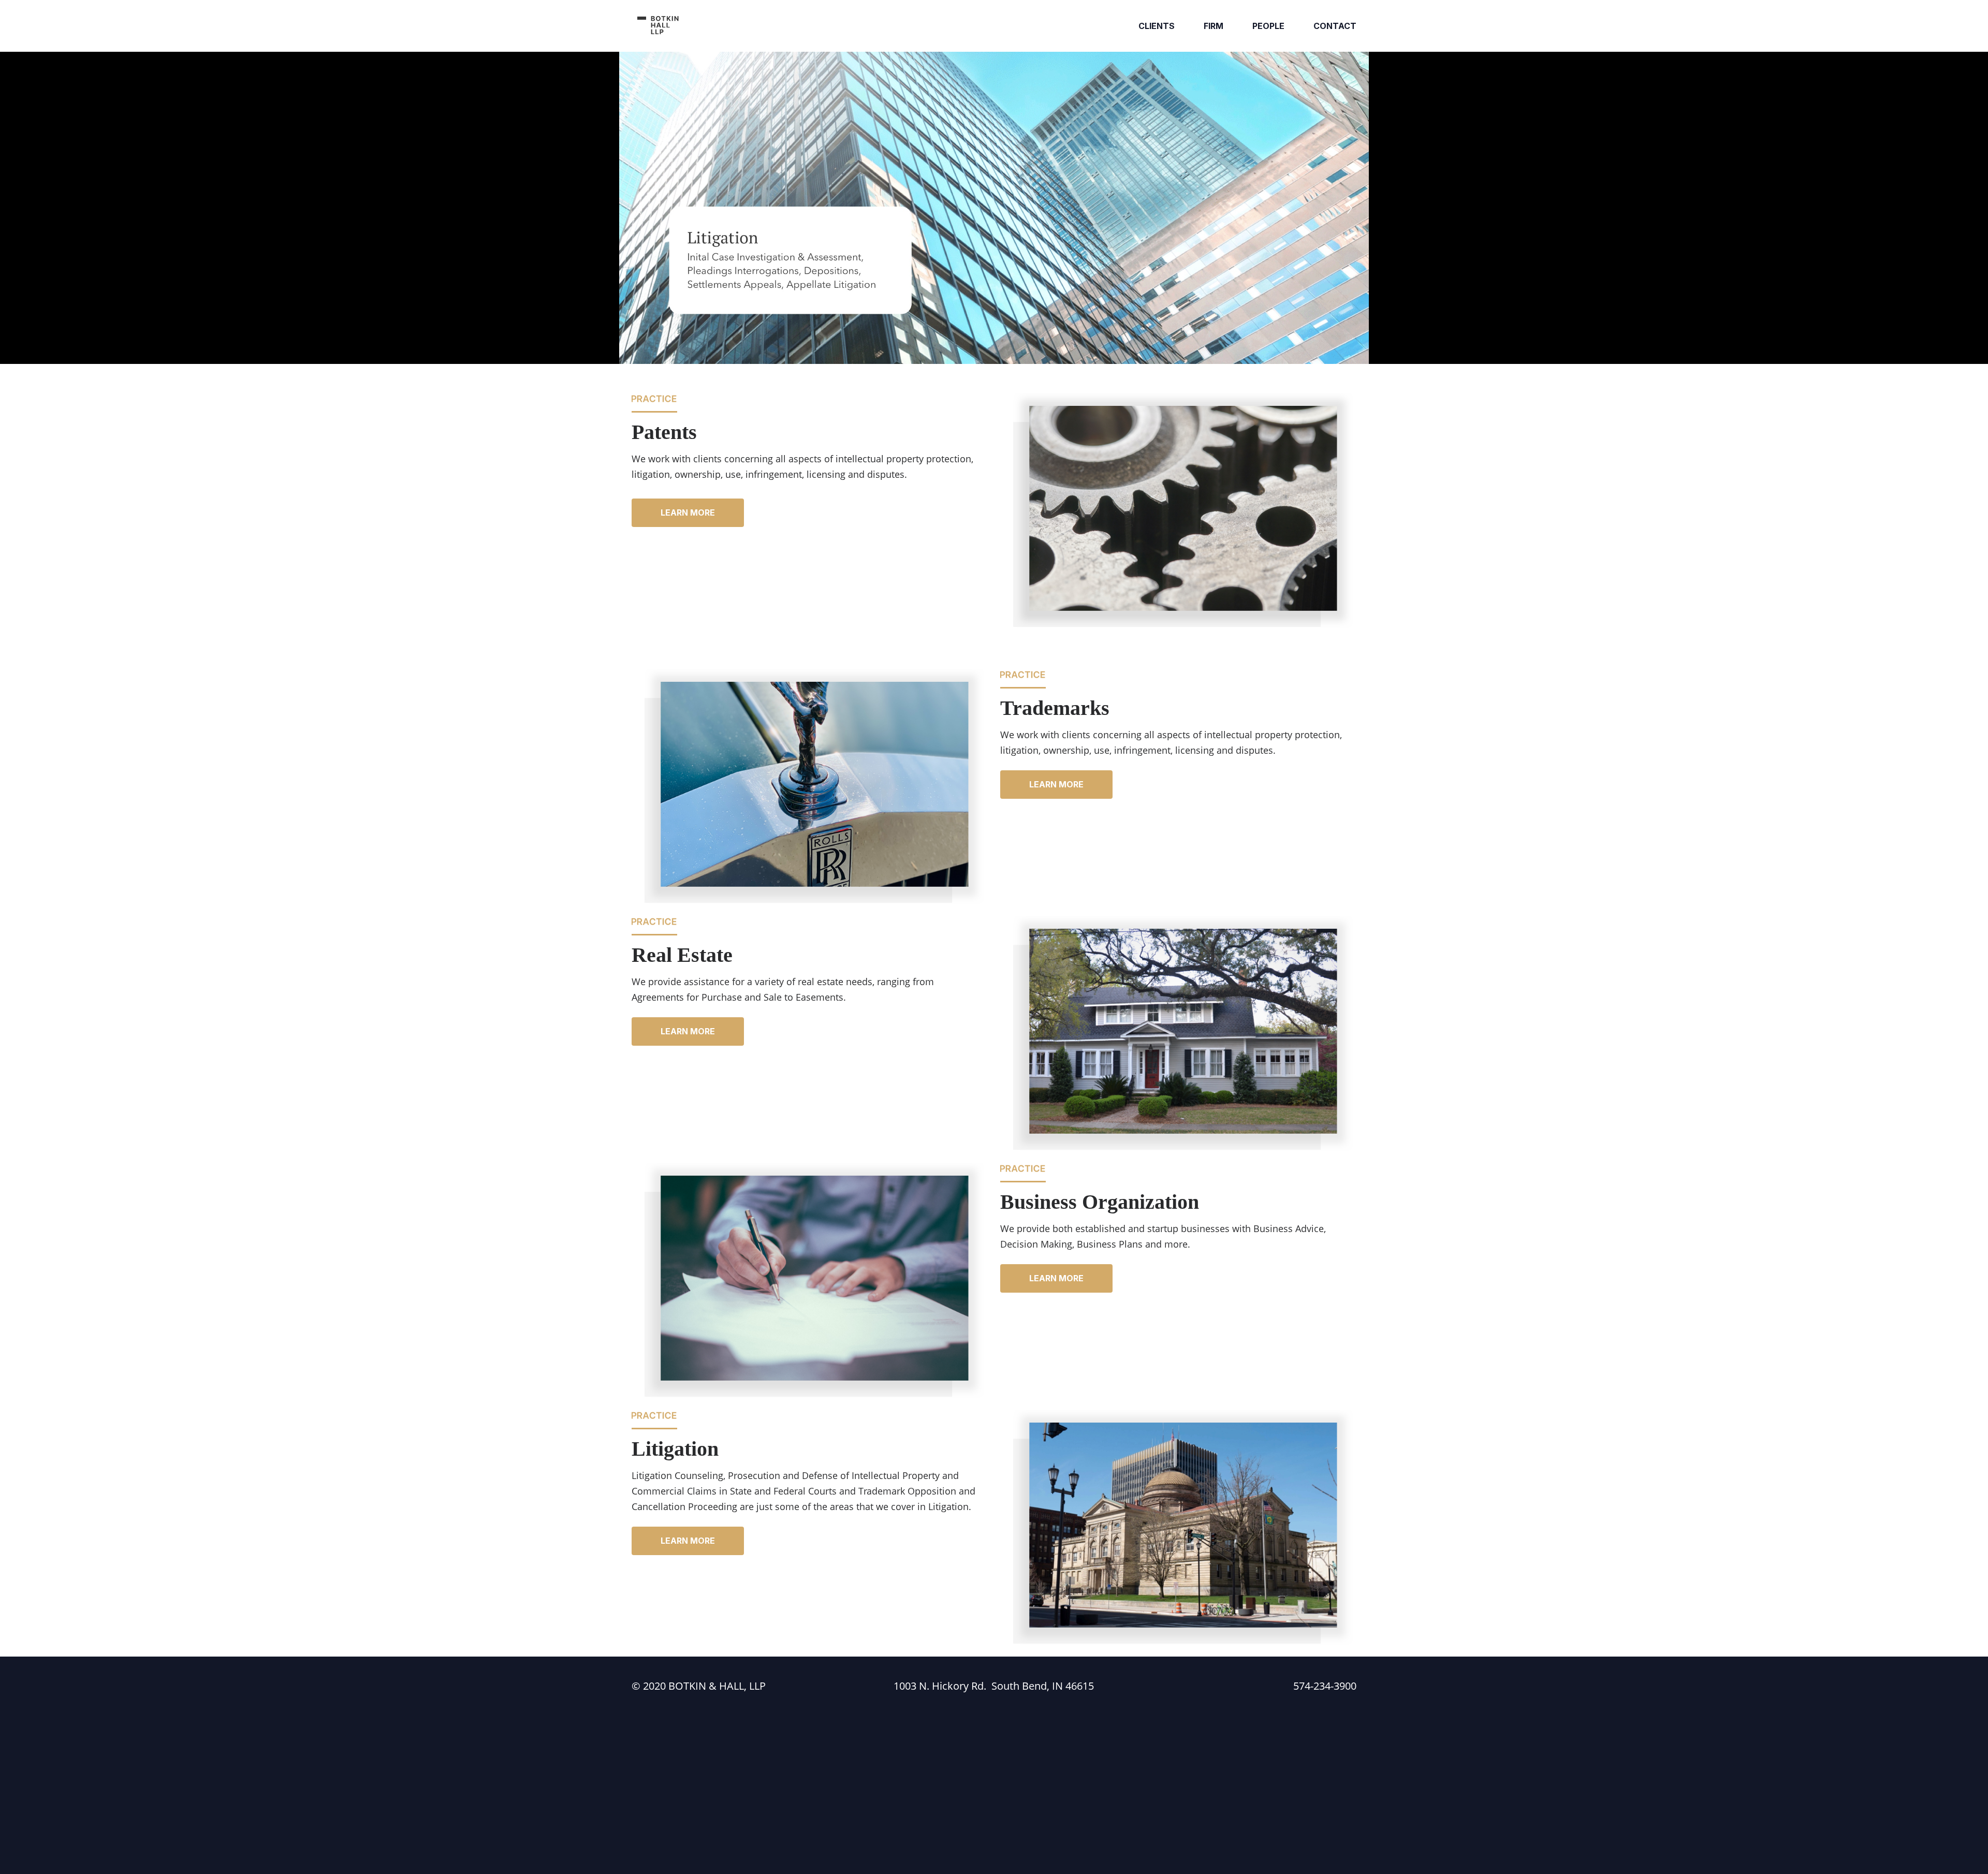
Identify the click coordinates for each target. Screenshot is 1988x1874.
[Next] (1350, 208)
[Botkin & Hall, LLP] (659, 26)
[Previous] (638, 208)
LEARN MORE (688, 513)
